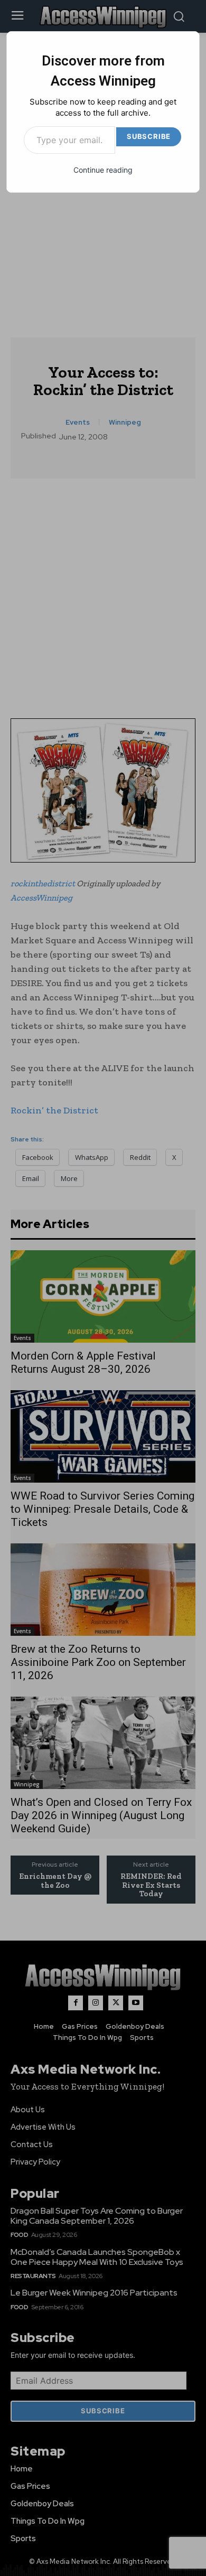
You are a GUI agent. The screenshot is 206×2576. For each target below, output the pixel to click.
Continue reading (103, 170)
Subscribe (149, 136)
